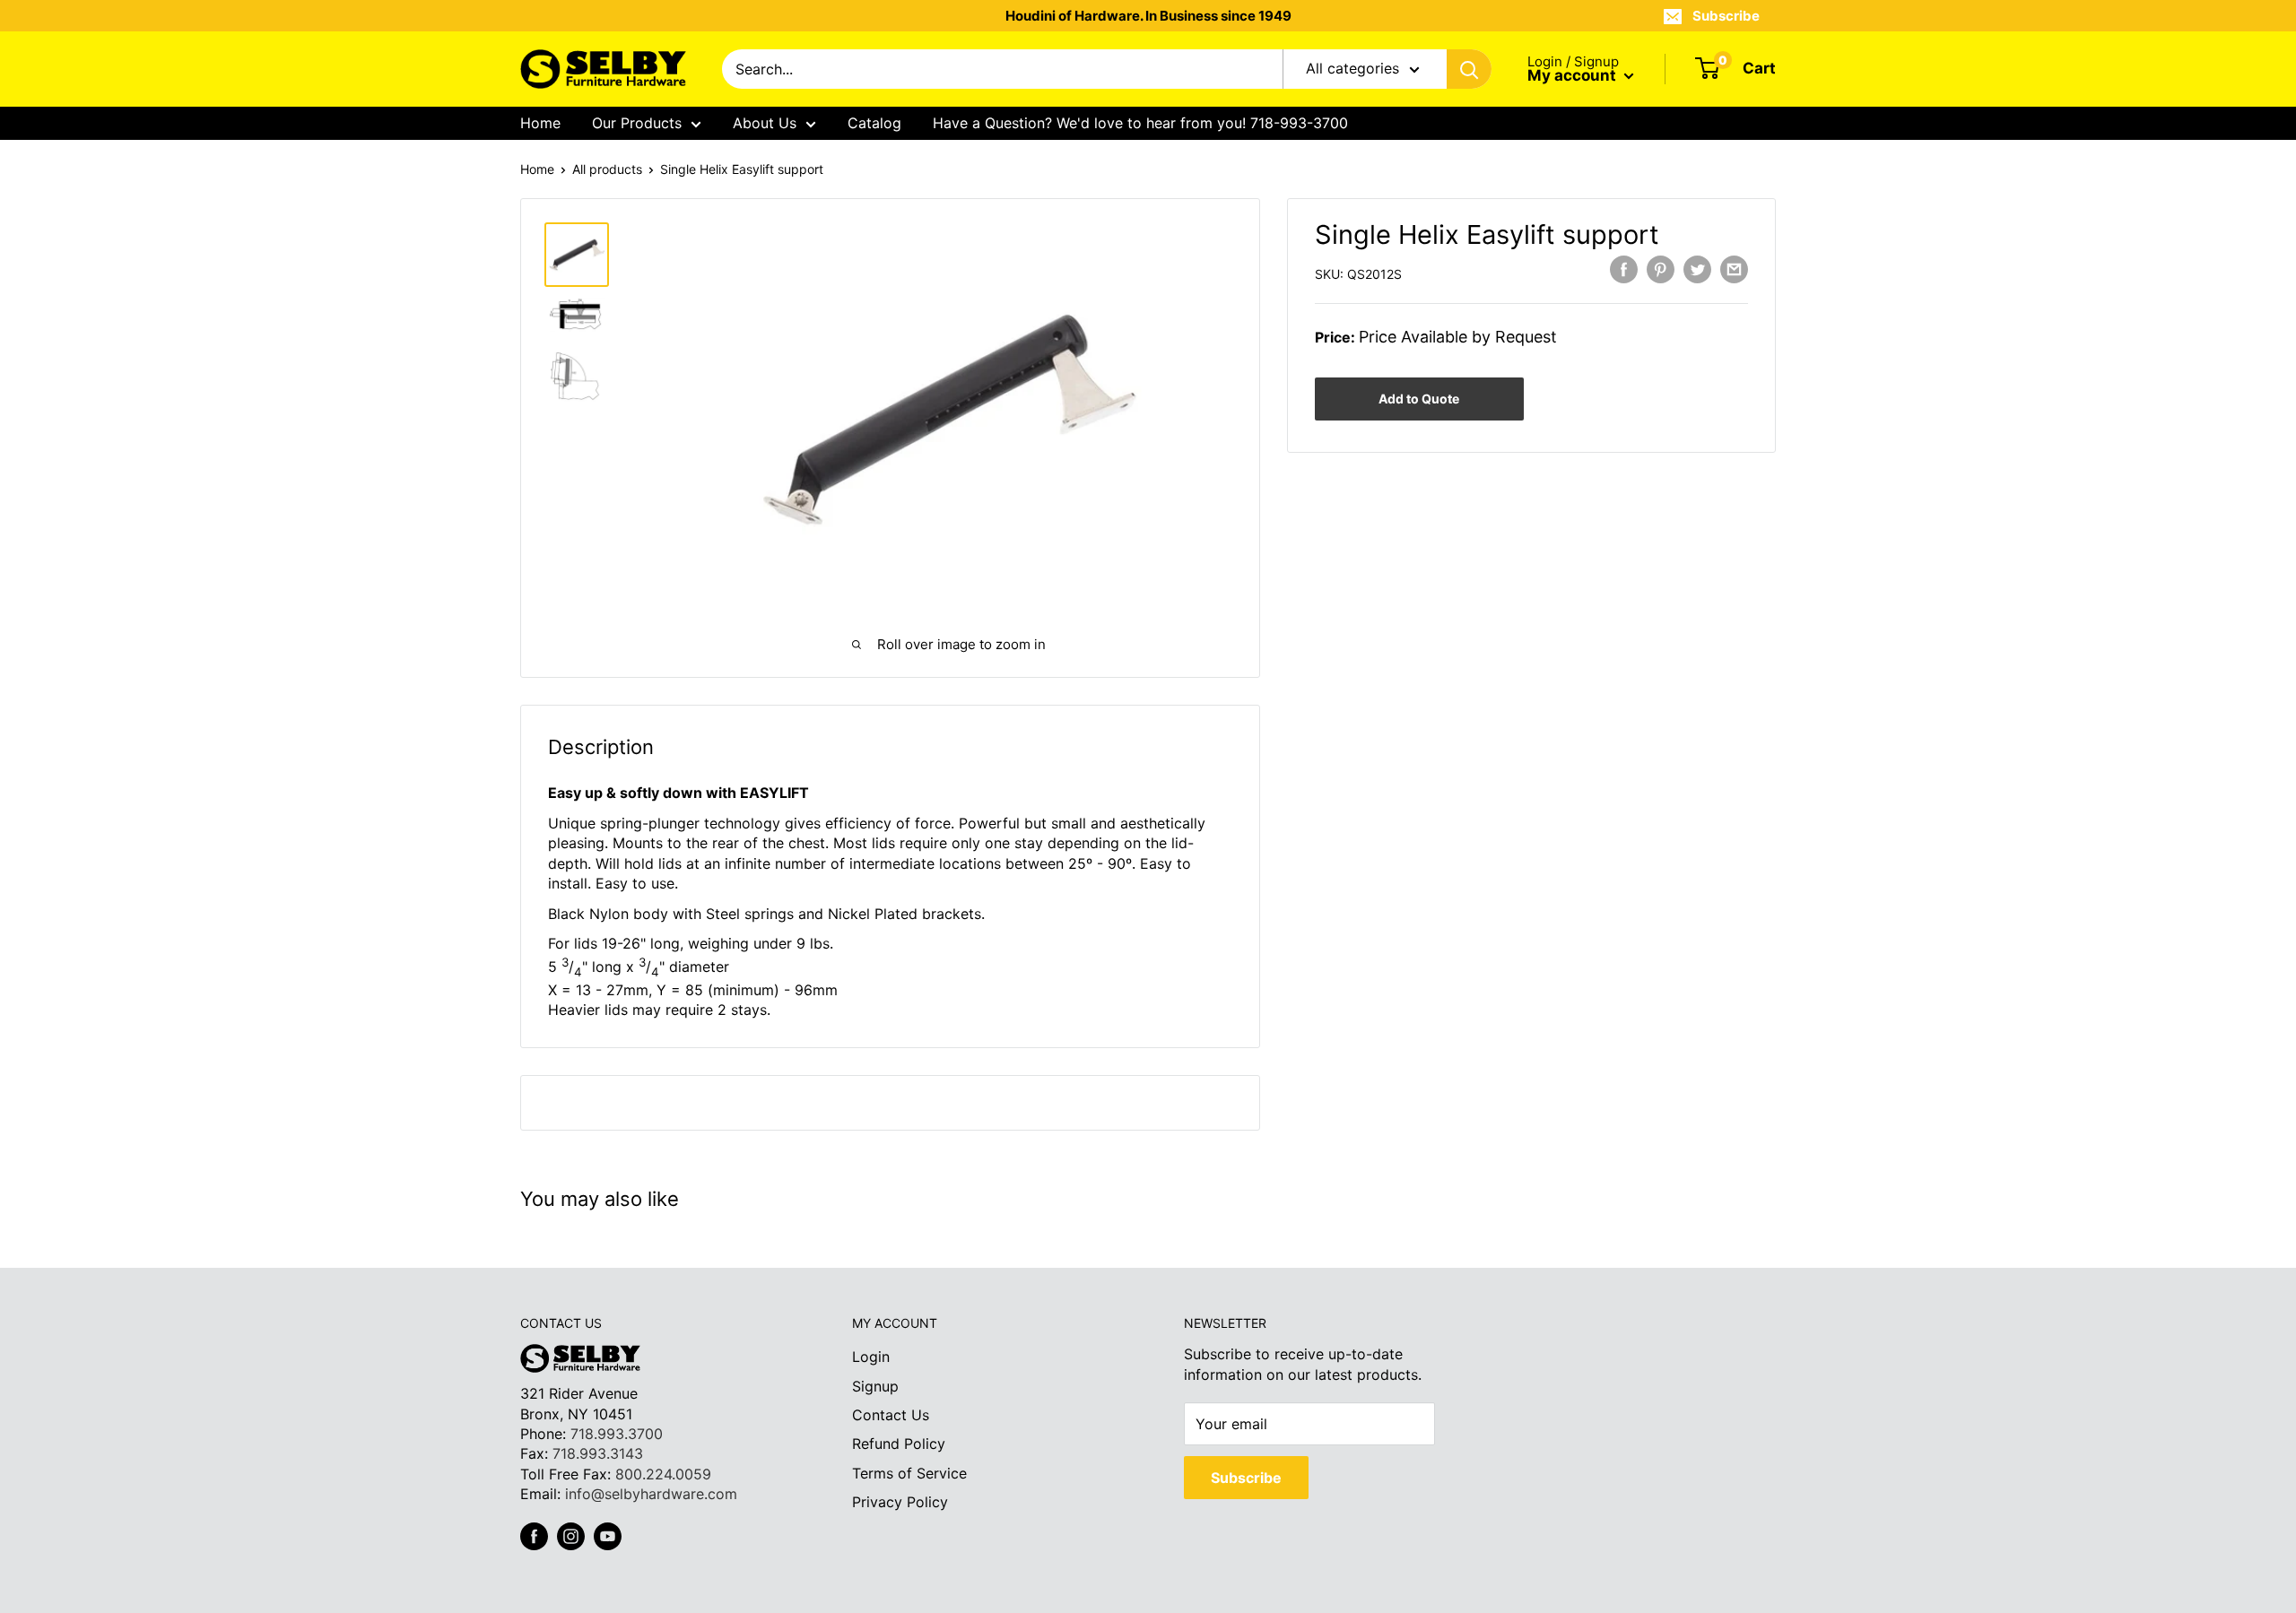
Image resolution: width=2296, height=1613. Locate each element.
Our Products (637, 123)
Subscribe (1726, 16)
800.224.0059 (663, 1474)
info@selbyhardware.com (651, 1494)
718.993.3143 (598, 1453)
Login (871, 1357)
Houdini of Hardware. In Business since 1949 (1148, 16)
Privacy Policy (900, 1502)
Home (540, 123)
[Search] (1469, 69)
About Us (765, 123)
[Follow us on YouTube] (608, 1536)
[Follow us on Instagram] (571, 1536)
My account (1574, 75)
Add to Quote (1419, 399)
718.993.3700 (617, 1434)
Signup (875, 1386)
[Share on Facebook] (1624, 269)
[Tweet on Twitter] (1697, 269)
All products (607, 169)
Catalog (874, 123)
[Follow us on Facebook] (534, 1536)
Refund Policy (899, 1444)
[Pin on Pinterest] (1661, 269)
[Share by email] (1734, 269)
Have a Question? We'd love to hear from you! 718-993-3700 (1140, 123)
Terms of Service (909, 1473)
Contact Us (891, 1415)
